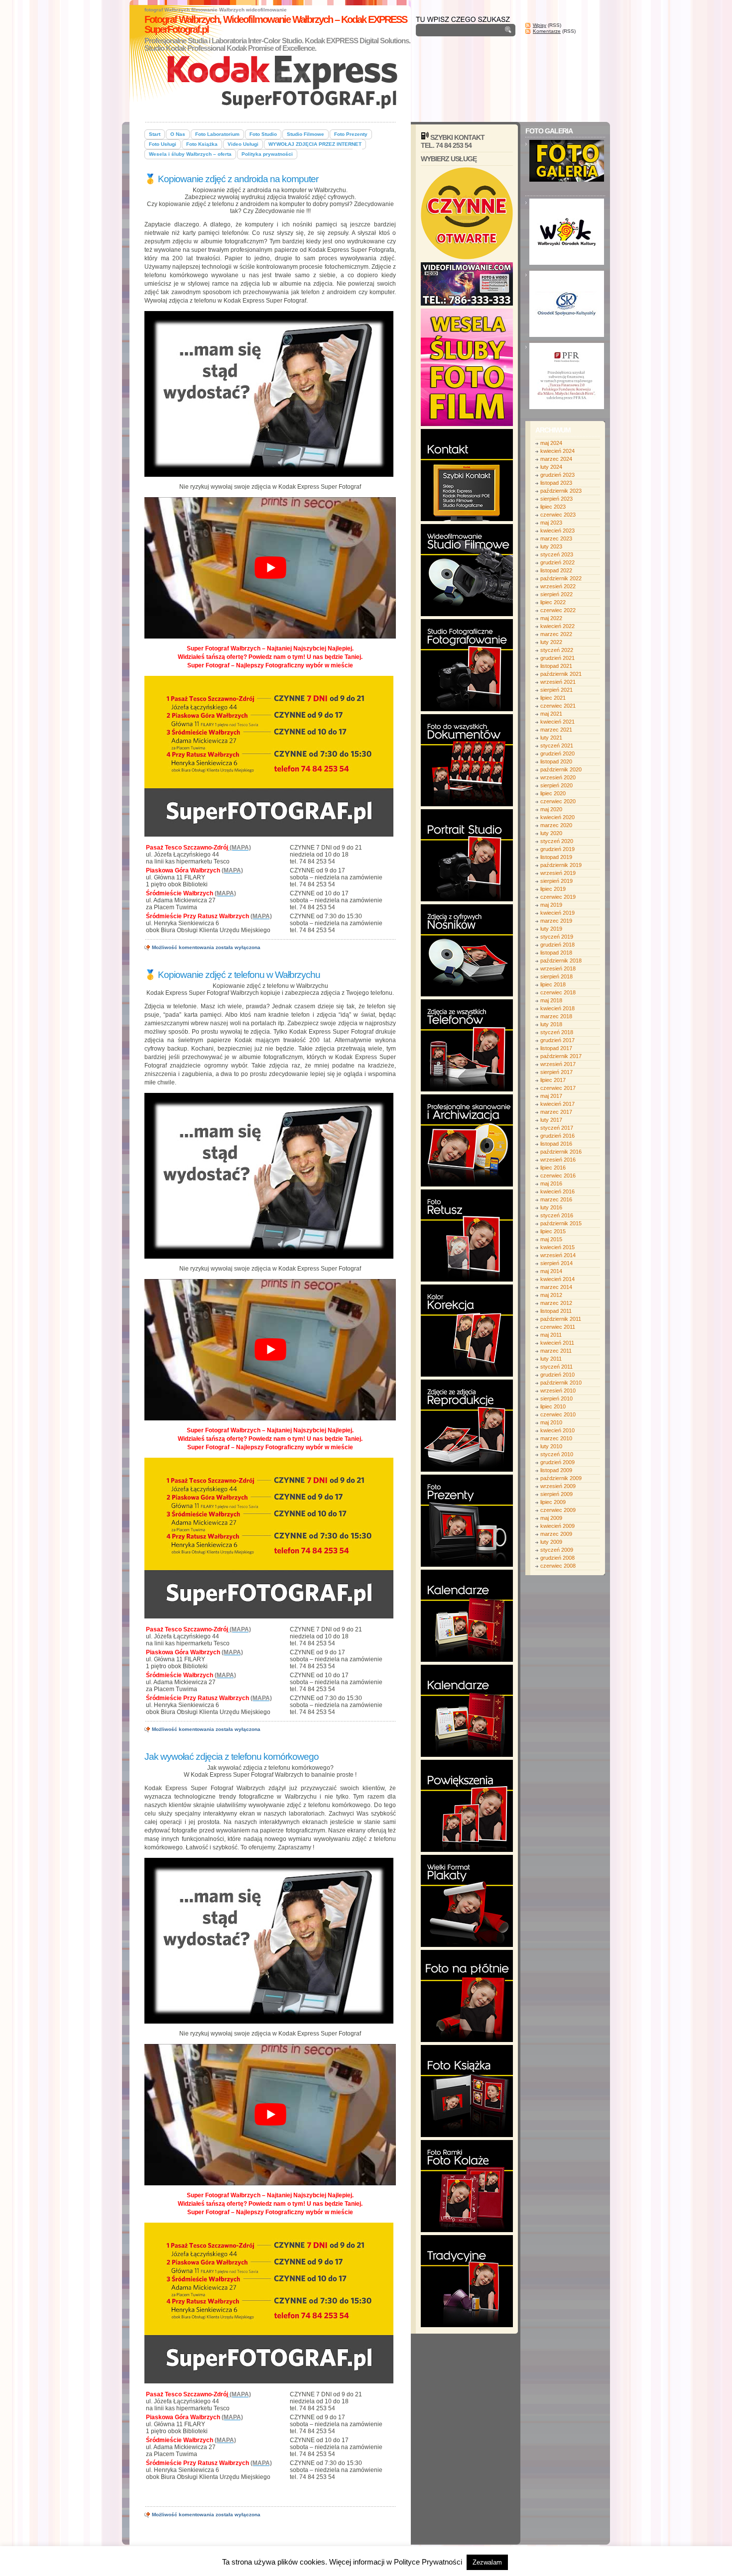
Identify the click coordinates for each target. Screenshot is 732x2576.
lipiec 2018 (553, 984)
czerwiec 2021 (558, 706)
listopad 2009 (556, 1470)
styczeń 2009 (557, 1550)
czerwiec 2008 (558, 1566)
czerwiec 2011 (558, 1327)
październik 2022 (561, 578)
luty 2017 (551, 1120)
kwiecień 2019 (557, 913)
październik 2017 (561, 1056)
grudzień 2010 (557, 1375)
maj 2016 (551, 1183)
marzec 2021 (556, 730)
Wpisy (540, 25)
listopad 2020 (556, 761)
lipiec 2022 (553, 602)
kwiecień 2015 (557, 1247)
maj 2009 (551, 1518)
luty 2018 (551, 1024)
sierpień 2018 (556, 976)
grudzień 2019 (557, 849)
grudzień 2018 (557, 945)
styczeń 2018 (557, 1032)
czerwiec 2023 (558, 515)
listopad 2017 (556, 1048)
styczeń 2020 (557, 841)
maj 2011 (551, 1335)
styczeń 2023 (557, 554)
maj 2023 (551, 523)
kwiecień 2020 (557, 817)
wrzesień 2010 (558, 1391)
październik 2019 (561, 865)
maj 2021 (551, 714)
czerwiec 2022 (558, 610)
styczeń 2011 (556, 1367)
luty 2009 (551, 1542)
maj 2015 (551, 1239)
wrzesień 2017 (558, 1064)
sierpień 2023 (556, 499)
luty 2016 (551, 1207)
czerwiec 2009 (558, 1510)
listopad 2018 (556, 953)
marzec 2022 (556, 634)
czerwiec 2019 (558, 897)
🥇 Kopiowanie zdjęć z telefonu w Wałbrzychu (232, 975)
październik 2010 (561, 1383)
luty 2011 (551, 1359)
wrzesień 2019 (558, 873)
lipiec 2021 (553, 698)
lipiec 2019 (553, 889)
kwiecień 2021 (557, 722)
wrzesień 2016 (558, 1160)
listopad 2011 (556, 1311)
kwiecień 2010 (557, 1430)
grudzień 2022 (557, 562)
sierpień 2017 (556, 1072)
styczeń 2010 (557, 1454)
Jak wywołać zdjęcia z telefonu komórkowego (232, 1757)
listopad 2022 (556, 570)
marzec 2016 (556, 1199)
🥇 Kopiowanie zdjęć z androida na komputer (231, 179)
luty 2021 (551, 738)
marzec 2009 (556, 1534)
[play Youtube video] (270, 568)
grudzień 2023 (557, 475)
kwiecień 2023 (557, 531)
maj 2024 (551, 443)
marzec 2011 (556, 1351)
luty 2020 (551, 833)
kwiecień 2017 (557, 1104)
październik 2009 (561, 1478)
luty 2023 (551, 546)
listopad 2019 (556, 857)
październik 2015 (561, 1223)
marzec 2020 (556, 825)
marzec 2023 (556, 538)
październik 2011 (561, 1319)
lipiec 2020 (553, 793)
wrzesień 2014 (558, 1255)
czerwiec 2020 (558, 801)
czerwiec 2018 (558, 992)
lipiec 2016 (553, 1168)
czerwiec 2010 (558, 1414)
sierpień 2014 (556, 1263)
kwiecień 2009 (557, 1526)
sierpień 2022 (556, 594)
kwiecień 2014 (557, 1279)
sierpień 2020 (556, 785)
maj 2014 (551, 1271)
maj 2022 (551, 618)
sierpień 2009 (556, 1494)
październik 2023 (561, 491)
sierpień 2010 (556, 1398)
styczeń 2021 (557, 746)
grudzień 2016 (557, 1136)
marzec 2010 (556, 1438)
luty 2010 (551, 1446)
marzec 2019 (556, 921)
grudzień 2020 (557, 753)
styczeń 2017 (557, 1128)
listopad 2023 (556, 483)
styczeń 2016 (557, 1215)
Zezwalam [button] (487, 2562)
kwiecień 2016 (557, 1191)
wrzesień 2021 (558, 682)
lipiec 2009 (553, 1502)
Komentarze (547, 31)
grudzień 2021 (557, 658)
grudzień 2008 (557, 1558)
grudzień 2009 (557, 1462)
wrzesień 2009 (558, 1486)
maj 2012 (551, 1295)
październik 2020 (561, 769)
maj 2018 (551, 1000)
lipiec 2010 (553, 1406)
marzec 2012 (556, 1303)
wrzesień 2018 (558, 968)
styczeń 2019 (557, 937)
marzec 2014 (556, 1287)
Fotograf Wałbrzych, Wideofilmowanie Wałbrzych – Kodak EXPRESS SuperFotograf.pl (276, 24)
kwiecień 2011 (557, 1343)
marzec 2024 (556, 459)
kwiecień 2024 (557, 451)
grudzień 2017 (557, 1040)
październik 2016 (561, 1152)
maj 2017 (551, 1096)
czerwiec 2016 (558, 1176)
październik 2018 (561, 961)
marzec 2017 (556, 1112)
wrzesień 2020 (558, 777)
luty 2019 (551, 929)
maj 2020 (551, 809)
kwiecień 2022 (557, 626)
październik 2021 (561, 674)
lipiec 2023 (553, 507)
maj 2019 (551, 905)
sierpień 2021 (556, 690)
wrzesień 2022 (558, 586)
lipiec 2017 (553, 1080)
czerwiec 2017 (558, 1088)
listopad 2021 (556, 666)
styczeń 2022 (557, 650)
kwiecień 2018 (557, 1008)
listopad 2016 (556, 1144)
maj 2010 (551, 1422)
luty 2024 (551, 467)
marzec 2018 (556, 1016)
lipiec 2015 (553, 1231)
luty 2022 (551, 642)
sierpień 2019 (556, 881)
